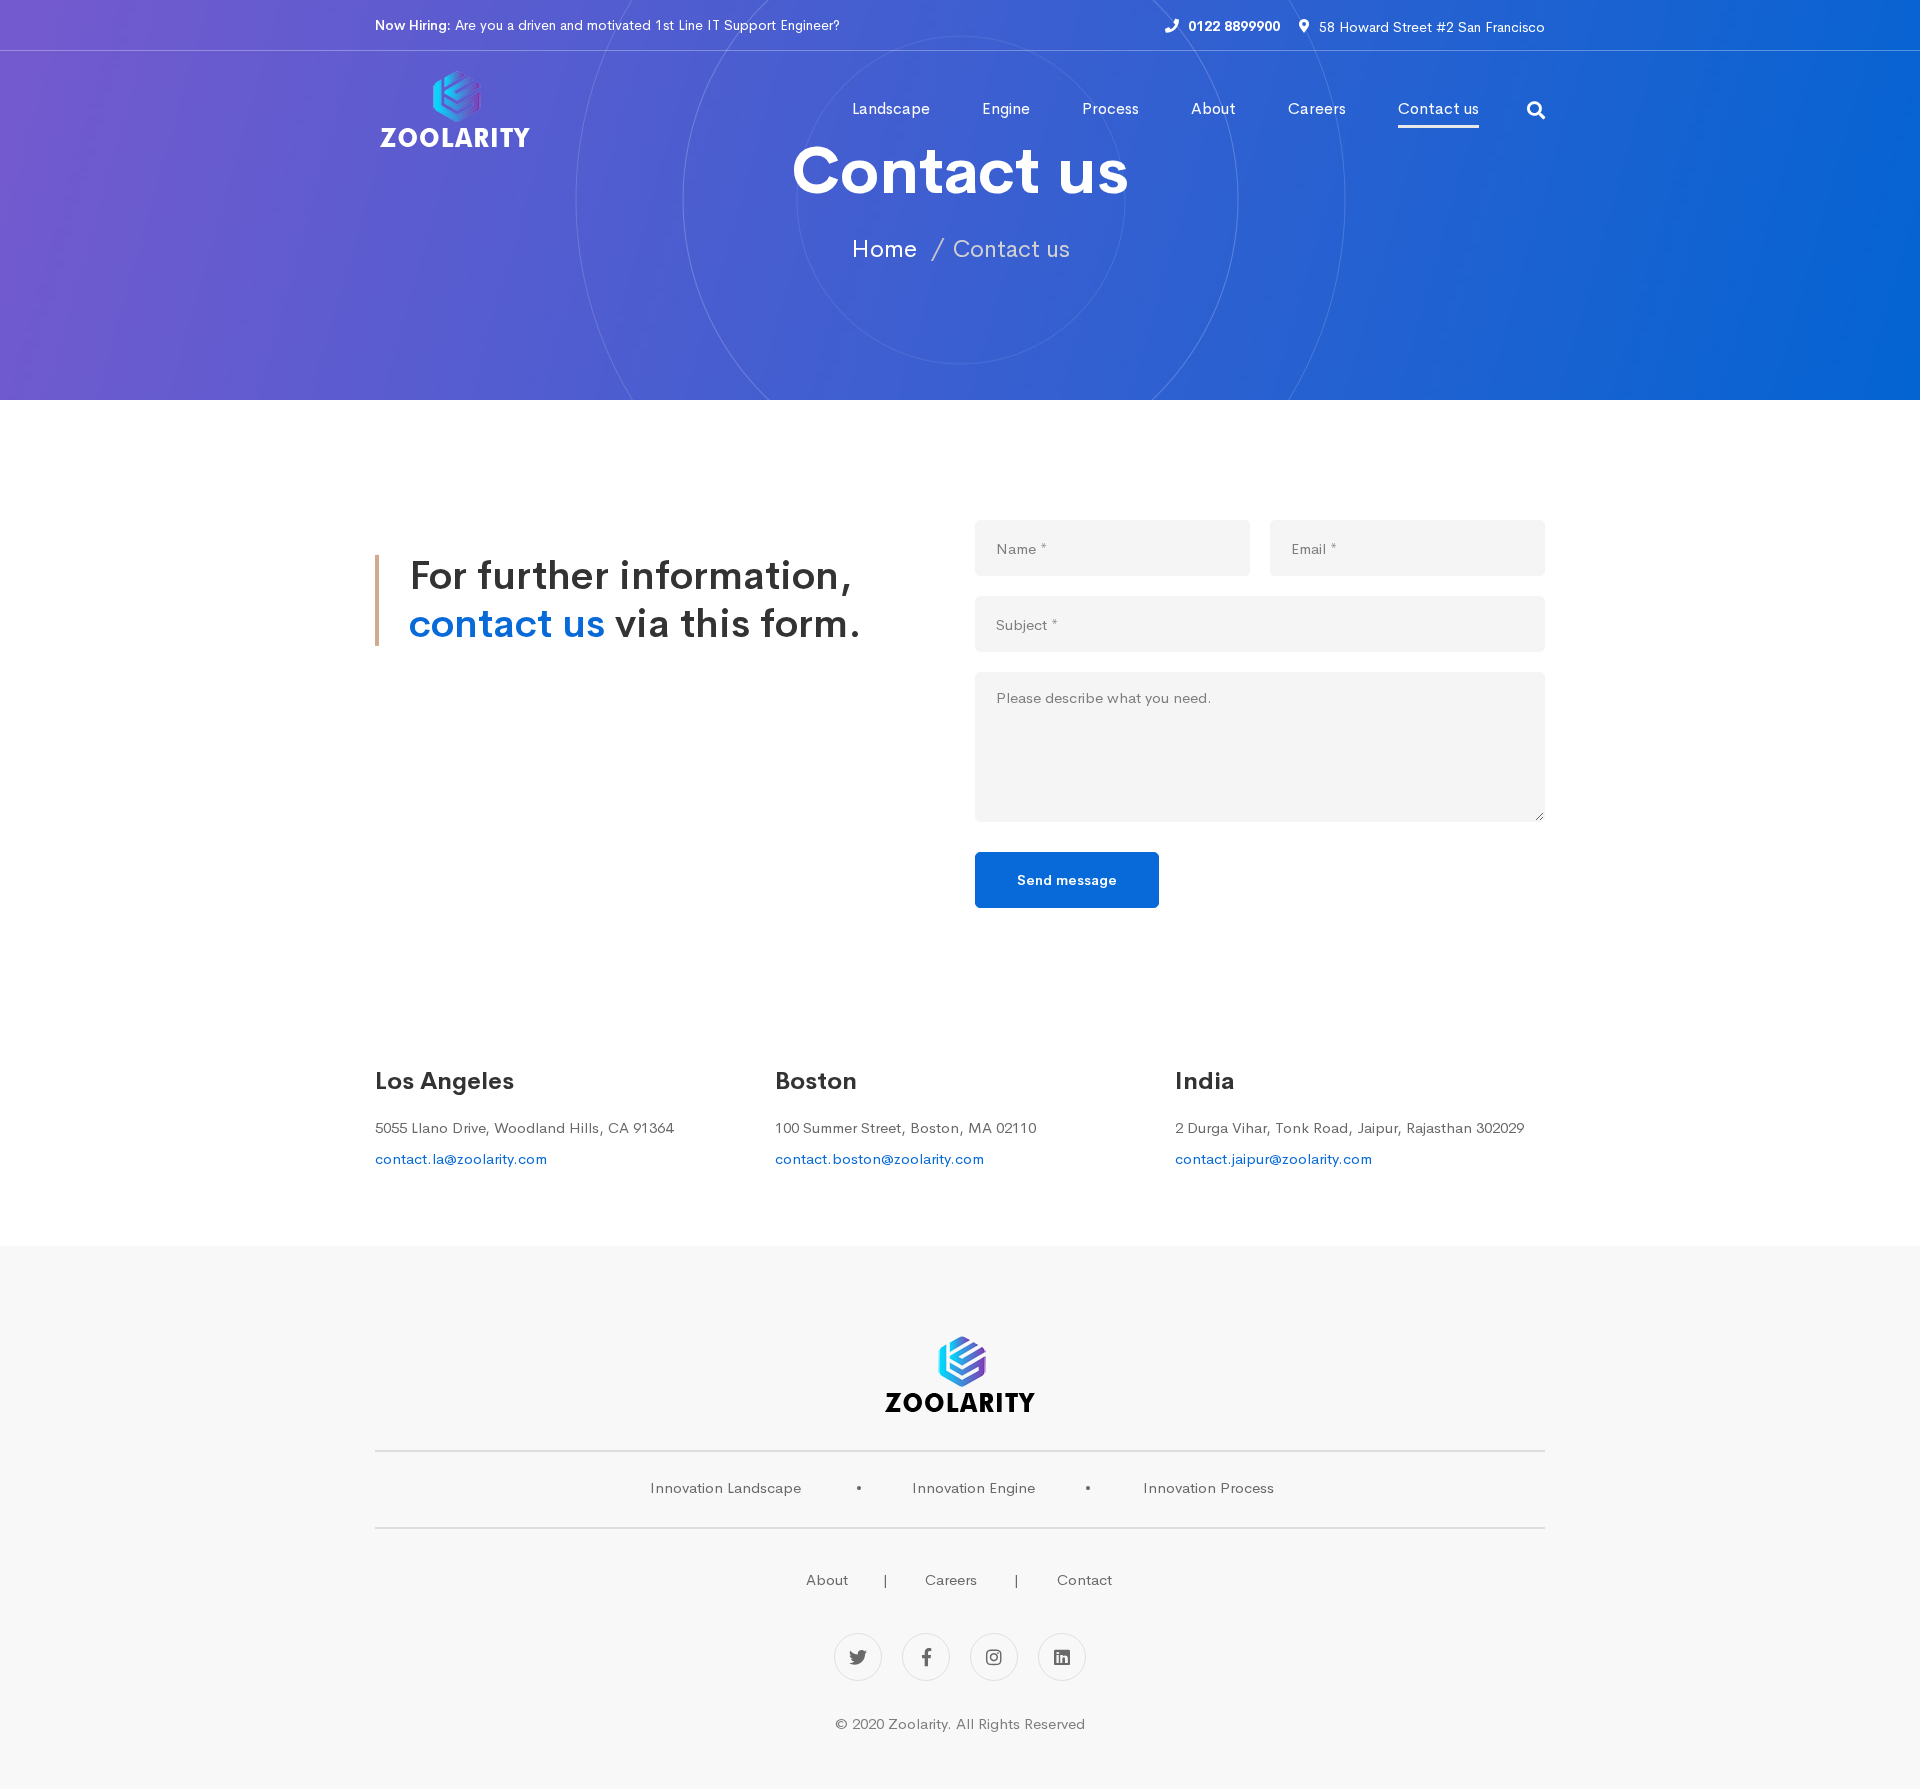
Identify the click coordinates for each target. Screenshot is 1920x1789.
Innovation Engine (973, 1487)
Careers (951, 1579)
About (827, 1579)
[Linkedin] (1062, 1657)
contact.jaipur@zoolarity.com (1273, 1158)
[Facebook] (926, 1657)
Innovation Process (1208, 1487)
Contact (1084, 1579)
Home (884, 249)
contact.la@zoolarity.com (461, 1158)
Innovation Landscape (725, 1487)
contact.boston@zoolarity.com (879, 1158)
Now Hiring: (413, 25)
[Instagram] (994, 1657)
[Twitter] (858, 1657)
